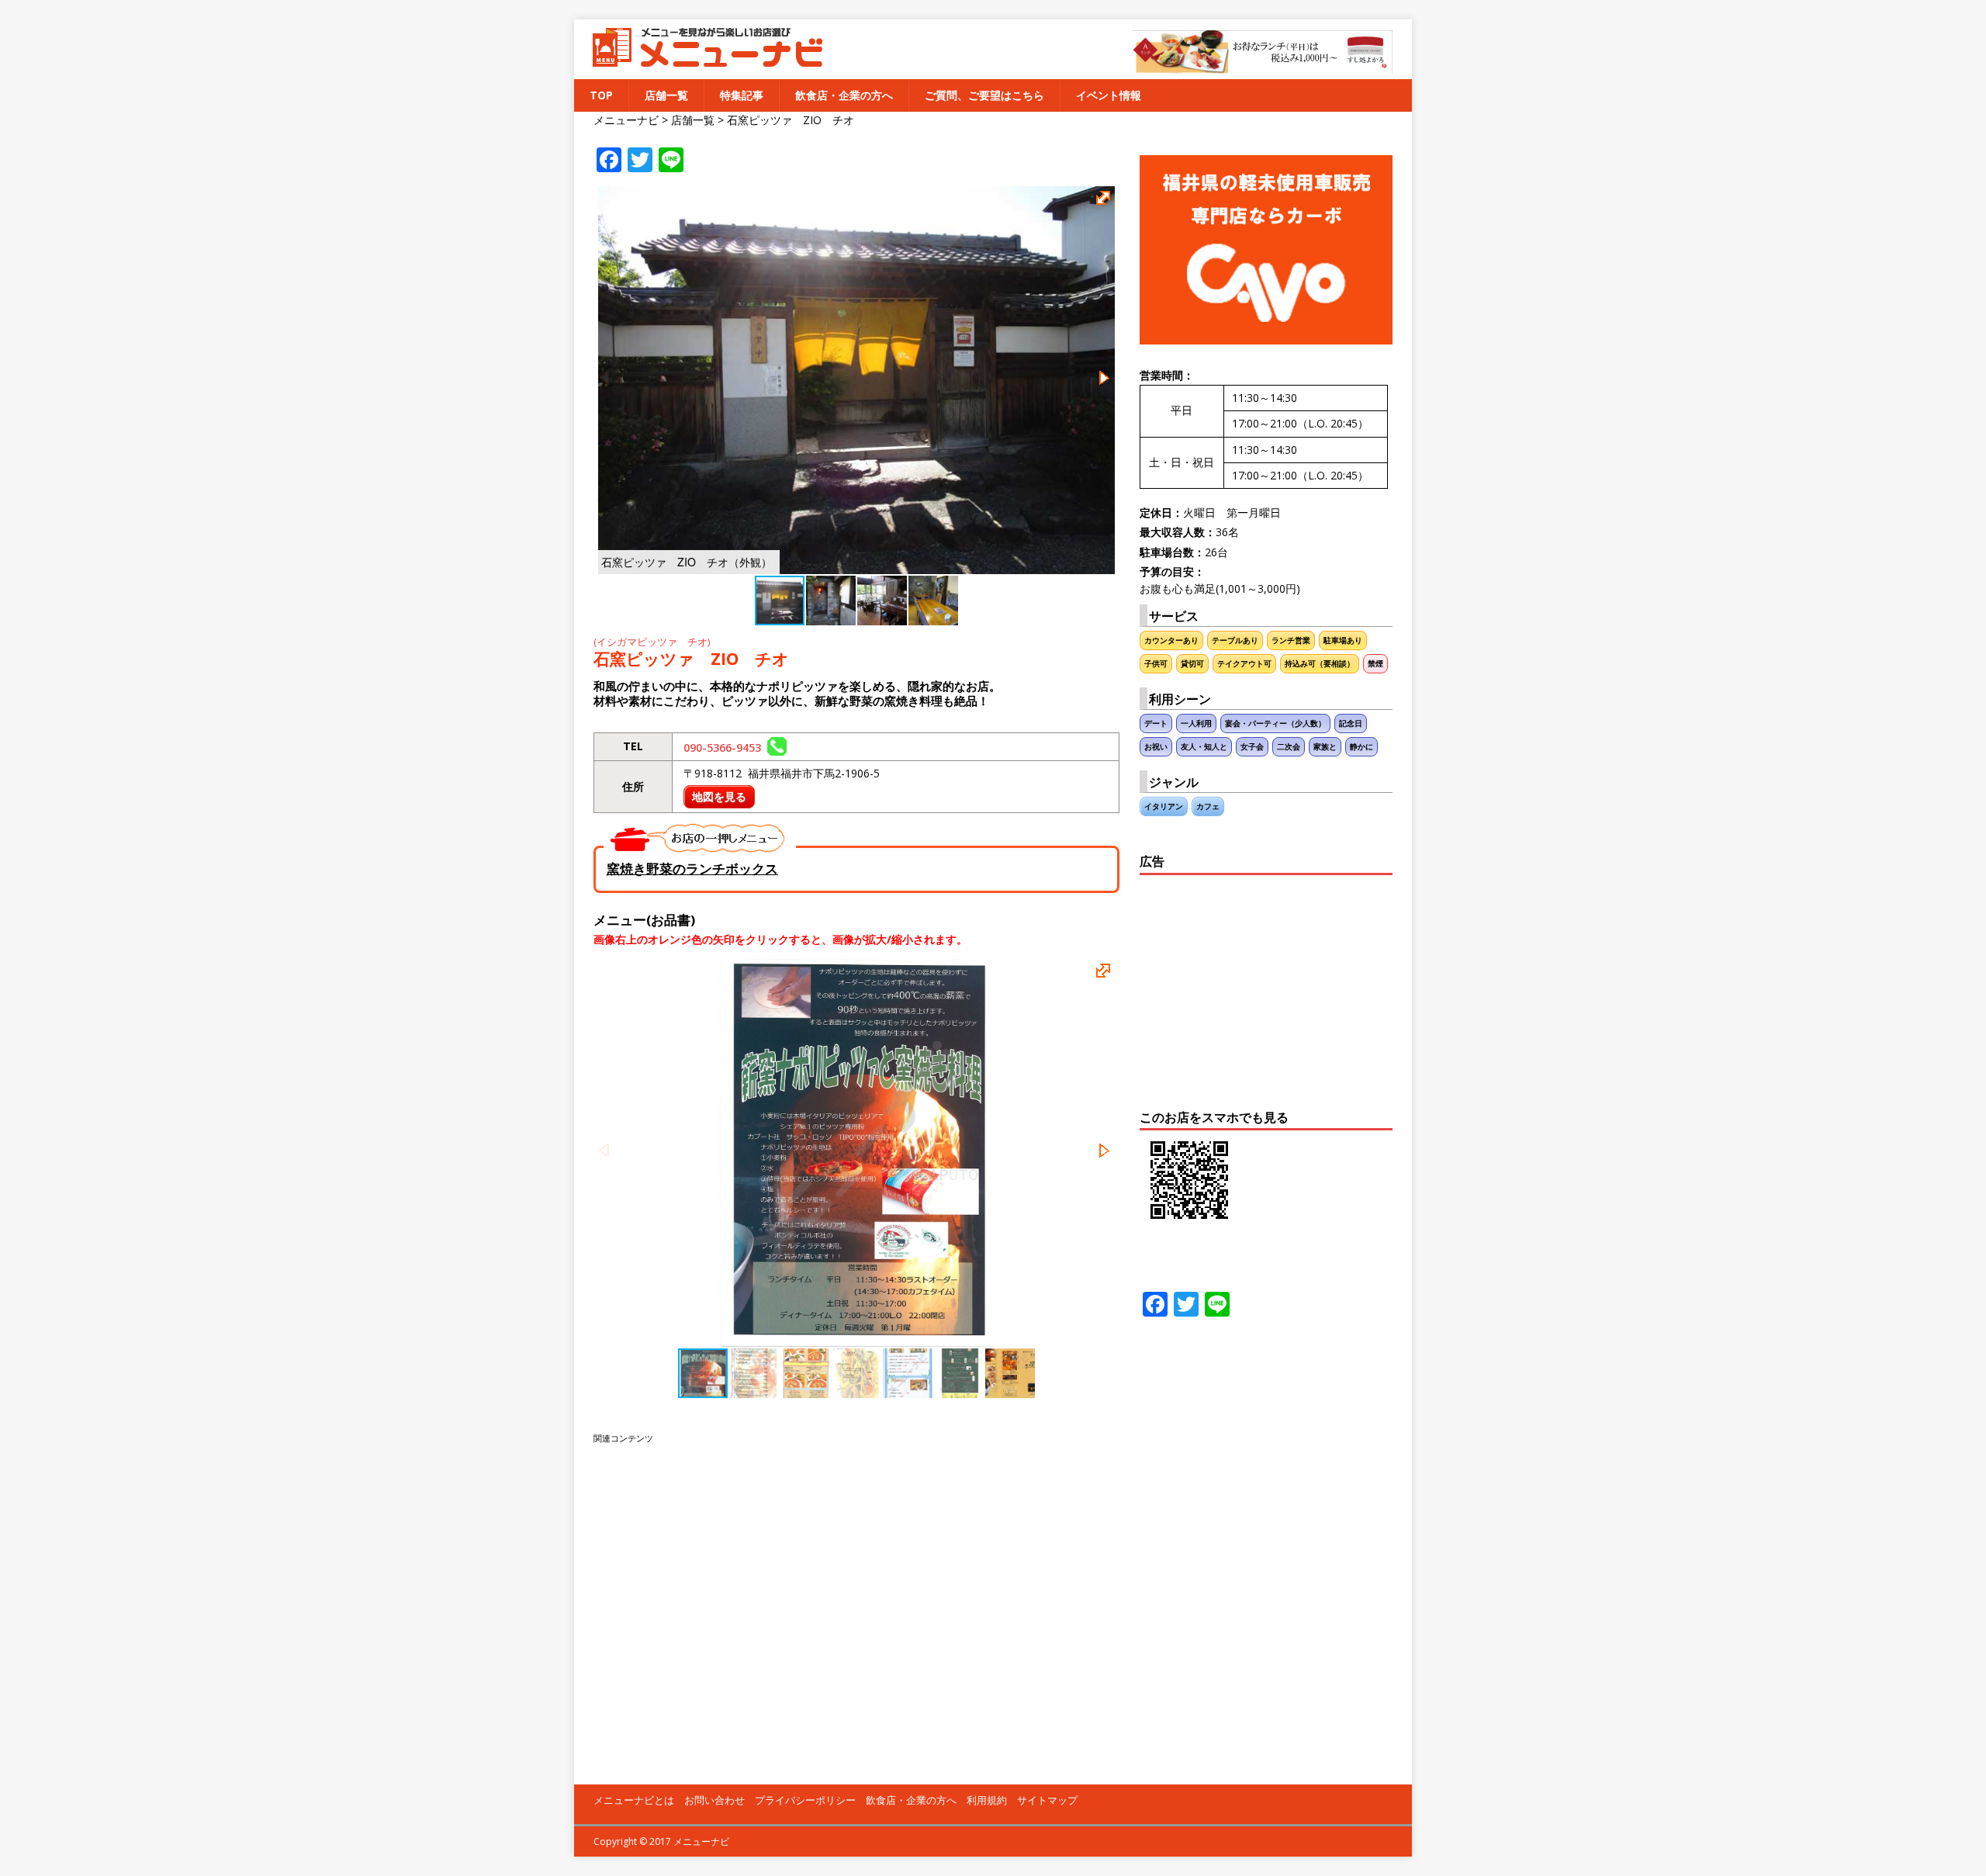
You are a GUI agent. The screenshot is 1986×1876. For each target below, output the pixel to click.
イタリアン (1164, 806)
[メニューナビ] (702, 61)
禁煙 (1375, 664)
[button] (1105, 200)
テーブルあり (1235, 640)
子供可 (1156, 664)
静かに (1361, 747)
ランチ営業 (1291, 640)
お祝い (1156, 747)
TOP (601, 95)
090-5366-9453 (725, 748)
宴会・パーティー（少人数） (1275, 723)
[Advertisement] (856, 1605)
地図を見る (719, 796)
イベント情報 (1109, 95)
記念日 (1351, 723)
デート (1156, 723)
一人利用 (1196, 723)
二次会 (1289, 747)
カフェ (1208, 806)
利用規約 (987, 1800)
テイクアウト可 (1244, 664)
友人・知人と (1204, 747)
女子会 (1252, 747)
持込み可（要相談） (1320, 664)
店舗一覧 (666, 95)
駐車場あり (1343, 640)
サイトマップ (1047, 1800)
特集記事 (742, 95)
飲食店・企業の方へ (844, 95)
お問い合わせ (714, 1800)
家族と (1325, 747)
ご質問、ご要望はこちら (984, 95)
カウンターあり (1171, 640)
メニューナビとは (634, 1800)
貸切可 (1192, 664)
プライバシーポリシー (805, 1800)
